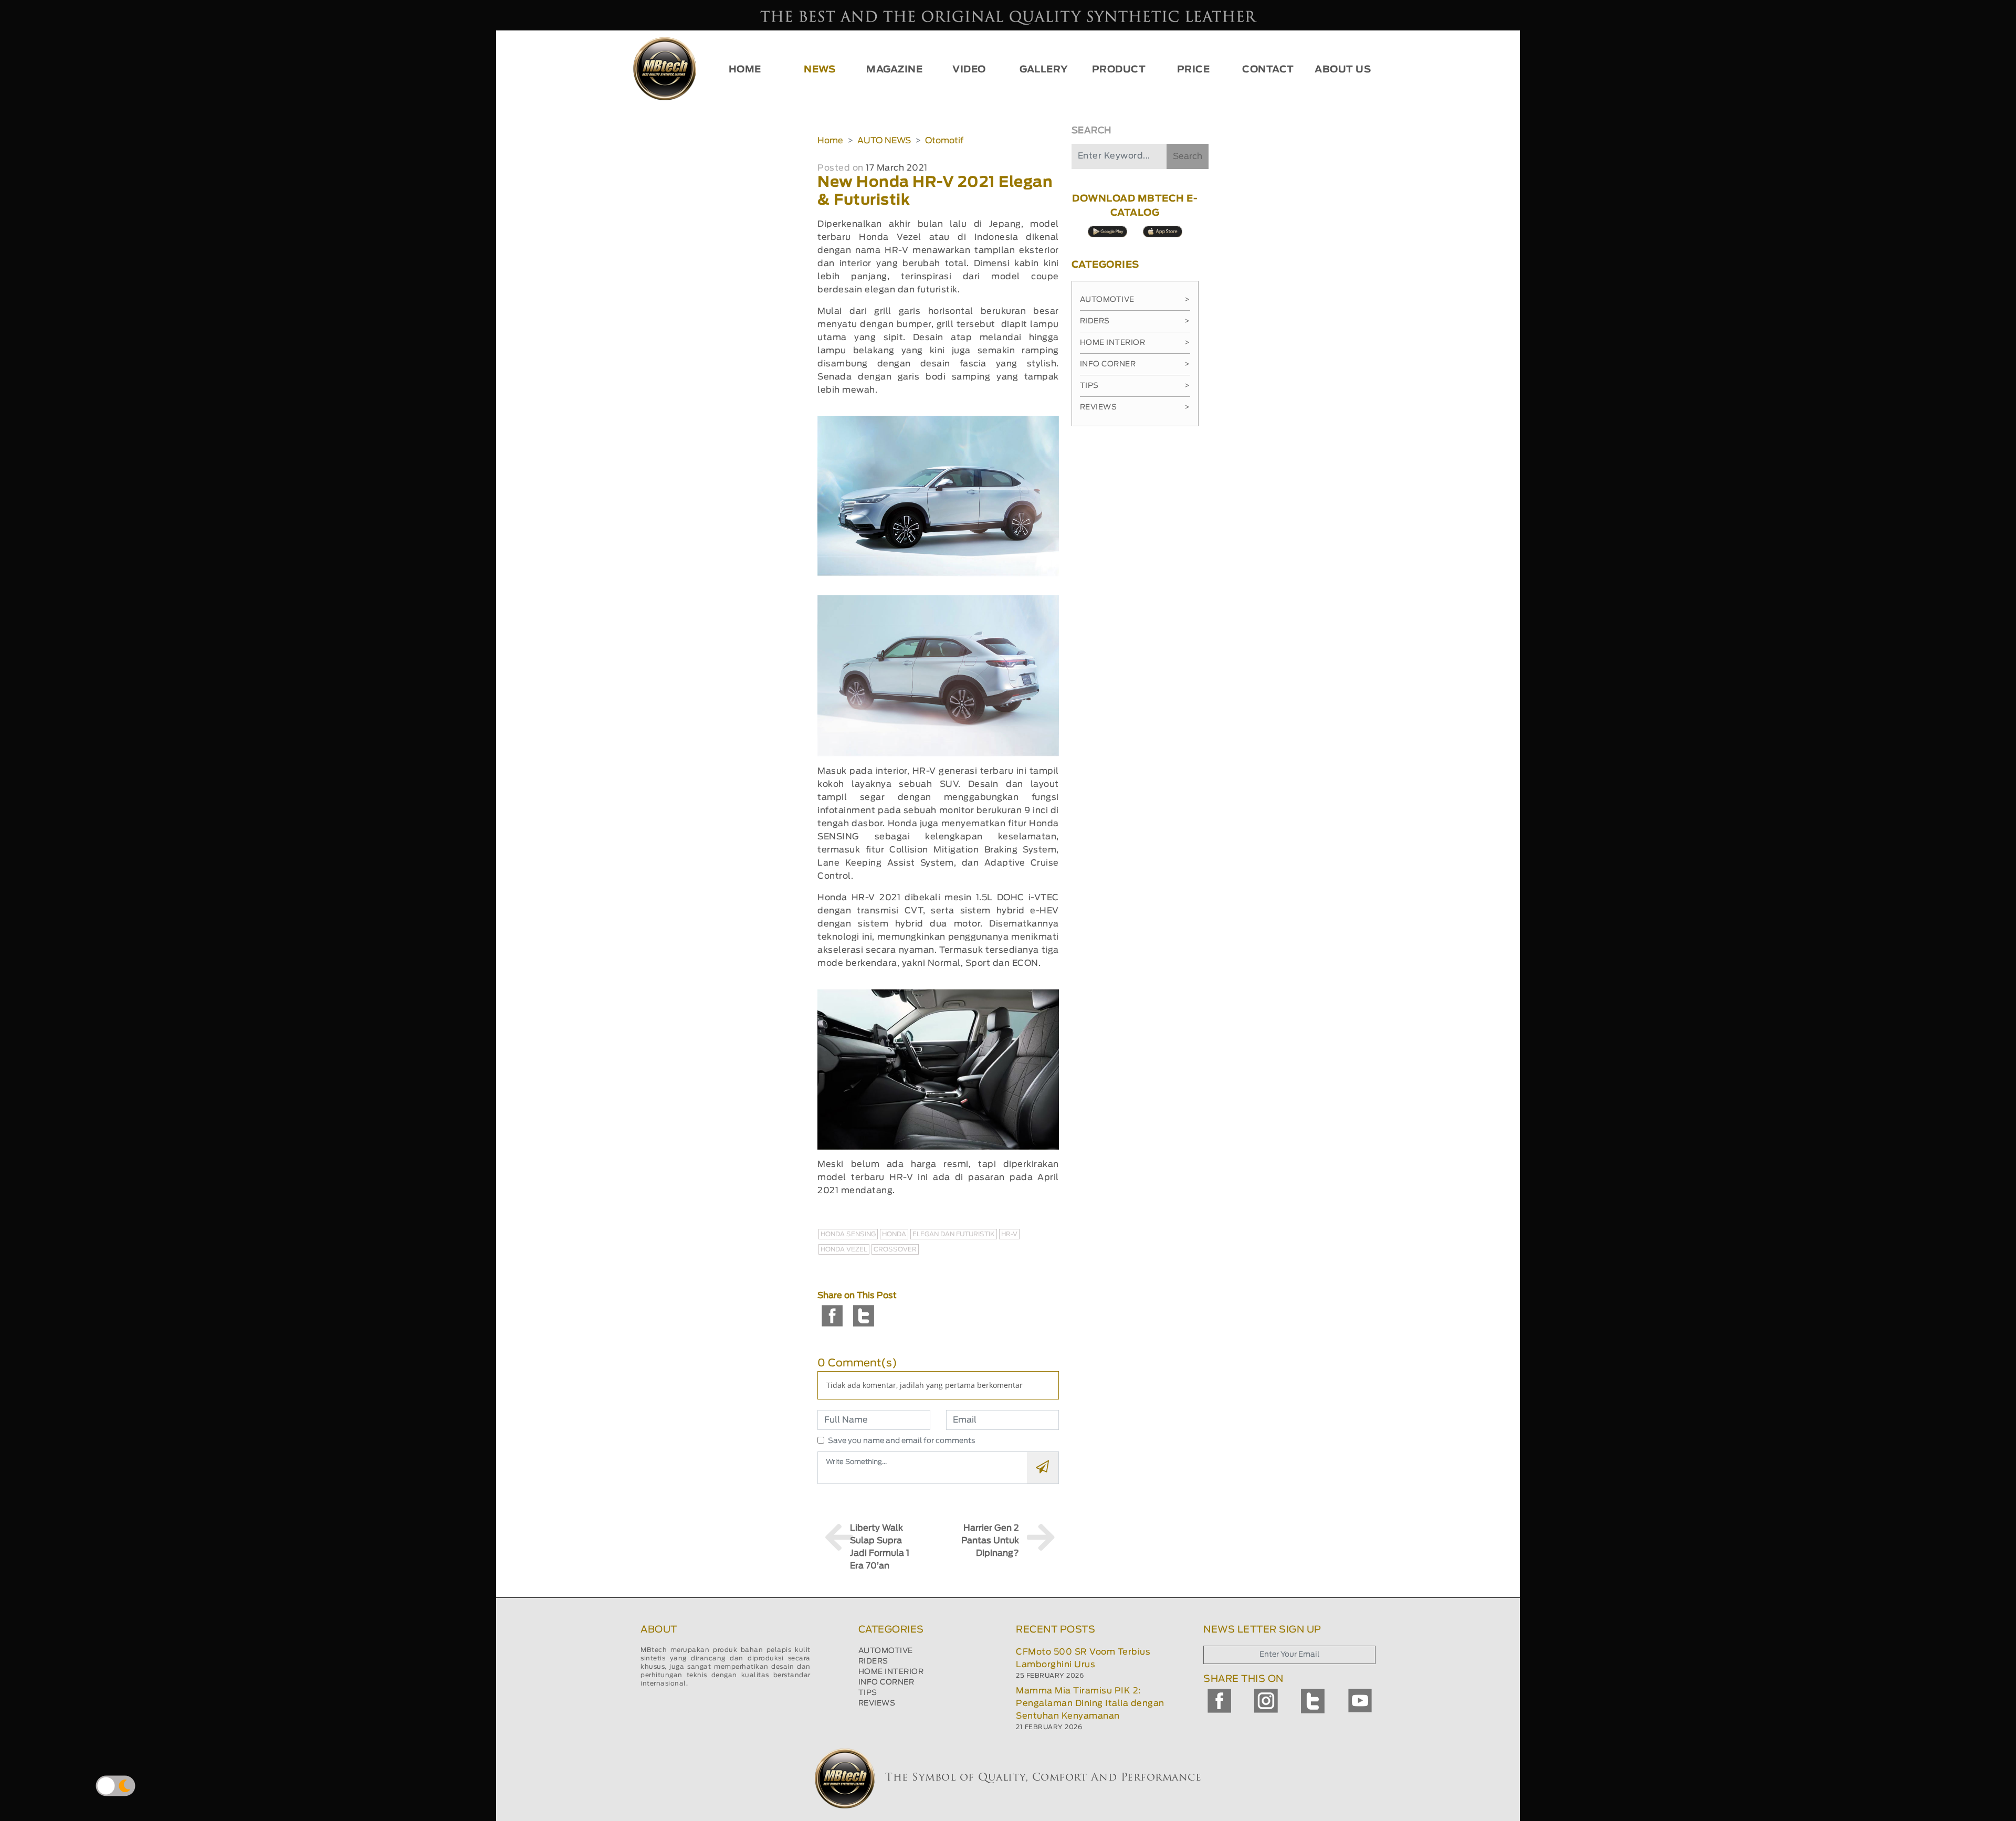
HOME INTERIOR (891, 1672)
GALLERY (1044, 70)
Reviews (1135, 407)
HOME (745, 70)
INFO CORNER (886, 1682)
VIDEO (969, 70)
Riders (1135, 321)
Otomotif (944, 141)
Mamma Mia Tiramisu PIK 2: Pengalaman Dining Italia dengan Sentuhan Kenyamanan (1090, 1703)
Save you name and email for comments (902, 1441)
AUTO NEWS (884, 141)
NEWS (820, 70)
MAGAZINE (894, 70)
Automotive (1135, 300)
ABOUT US (1343, 70)
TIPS (868, 1693)
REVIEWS (877, 1703)
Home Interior (1135, 343)
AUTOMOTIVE (886, 1651)
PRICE (1194, 70)
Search (1188, 156)
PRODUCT (1119, 70)
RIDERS (873, 1661)
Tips (1135, 386)
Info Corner (1135, 364)
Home (830, 141)
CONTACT (1268, 70)
